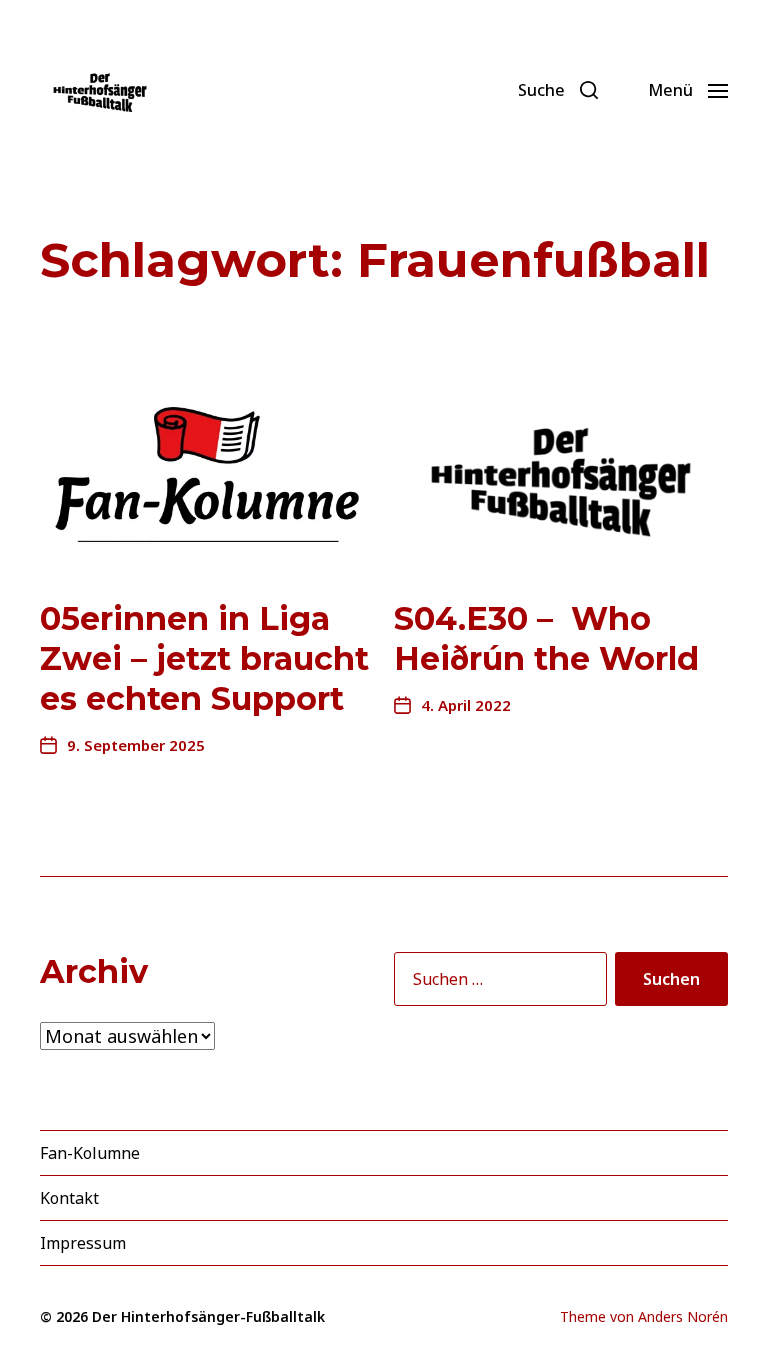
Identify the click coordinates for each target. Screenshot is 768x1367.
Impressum (83, 1243)
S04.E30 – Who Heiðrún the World (546, 638)
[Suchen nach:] (496, 983)
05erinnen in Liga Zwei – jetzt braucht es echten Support (204, 658)
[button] (558, 90)
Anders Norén (683, 1316)
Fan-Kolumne (90, 1153)
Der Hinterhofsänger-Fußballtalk (208, 1316)
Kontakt (69, 1198)
